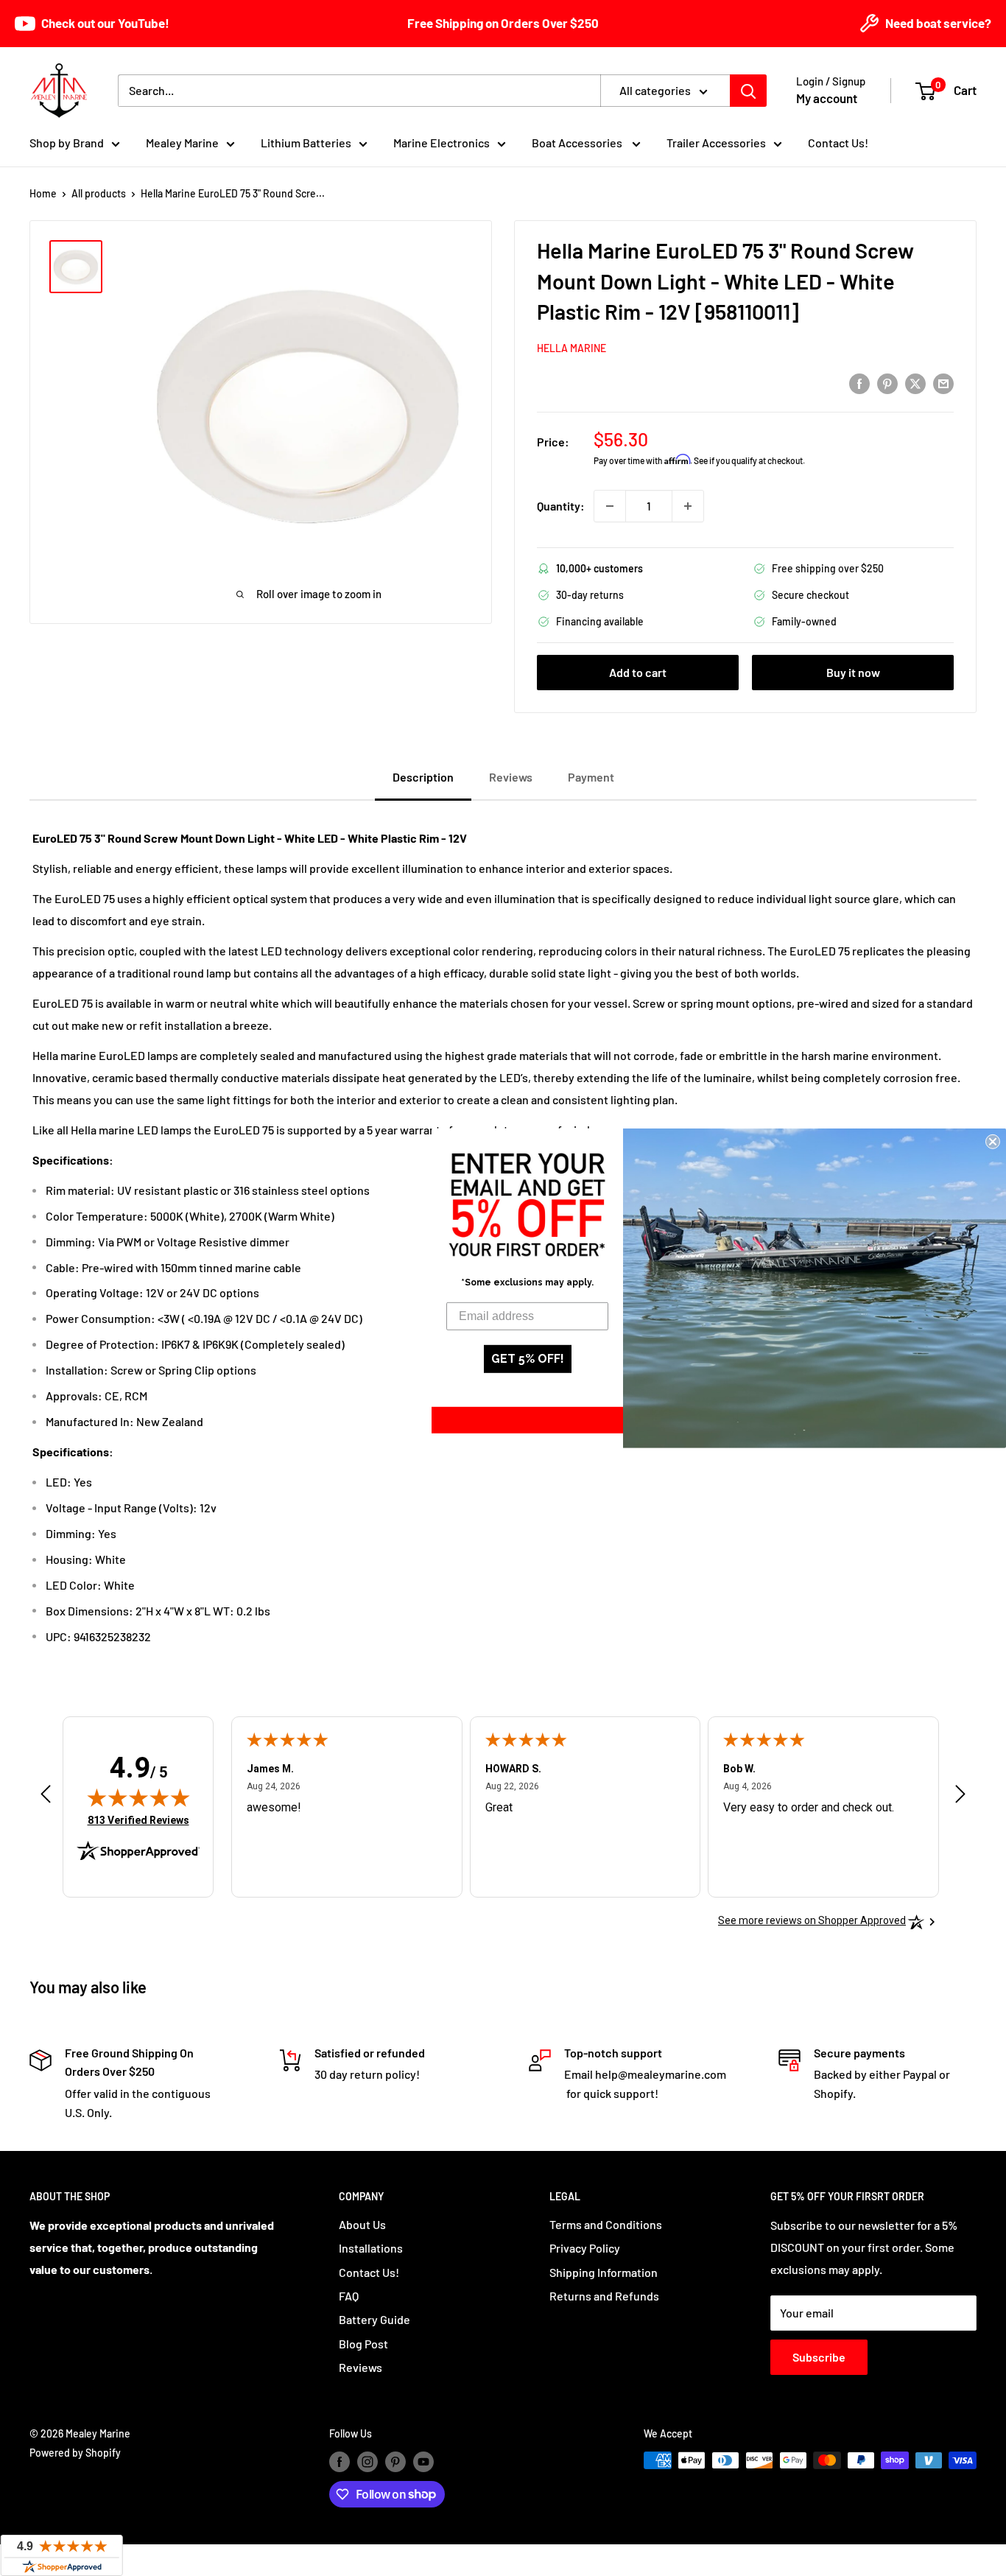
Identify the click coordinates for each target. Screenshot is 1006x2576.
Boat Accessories (578, 143)
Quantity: (561, 506)
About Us (362, 2224)
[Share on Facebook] (859, 383)
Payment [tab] (591, 777)
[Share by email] (943, 383)
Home (43, 193)
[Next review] (960, 1798)
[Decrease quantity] (610, 506)
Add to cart (638, 672)
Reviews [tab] (511, 777)
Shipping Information (604, 2272)
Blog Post (363, 2344)
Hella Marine (571, 348)
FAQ (349, 2296)
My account (827, 98)
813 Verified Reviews (138, 1820)
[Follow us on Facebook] (340, 2462)
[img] (138, 1797)
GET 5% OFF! (528, 1359)
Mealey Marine (182, 143)
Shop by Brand (67, 143)
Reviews (360, 2367)
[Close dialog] (993, 1141)
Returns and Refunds (604, 2296)
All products (99, 193)
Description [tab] (423, 777)
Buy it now (853, 672)
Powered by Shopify (75, 2453)
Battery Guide (374, 2319)
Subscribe (819, 2357)
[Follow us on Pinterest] (395, 2462)
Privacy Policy (585, 2248)
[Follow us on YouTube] (423, 2462)
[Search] (748, 91)
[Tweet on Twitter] (915, 383)
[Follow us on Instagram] (367, 2462)
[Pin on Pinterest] (887, 383)
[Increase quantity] (688, 506)
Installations (371, 2248)
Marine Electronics (442, 143)
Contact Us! (838, 143)
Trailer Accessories (716, 143)
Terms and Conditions (606, 2224)
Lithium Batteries (306, 143)
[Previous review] (46, 1798)
